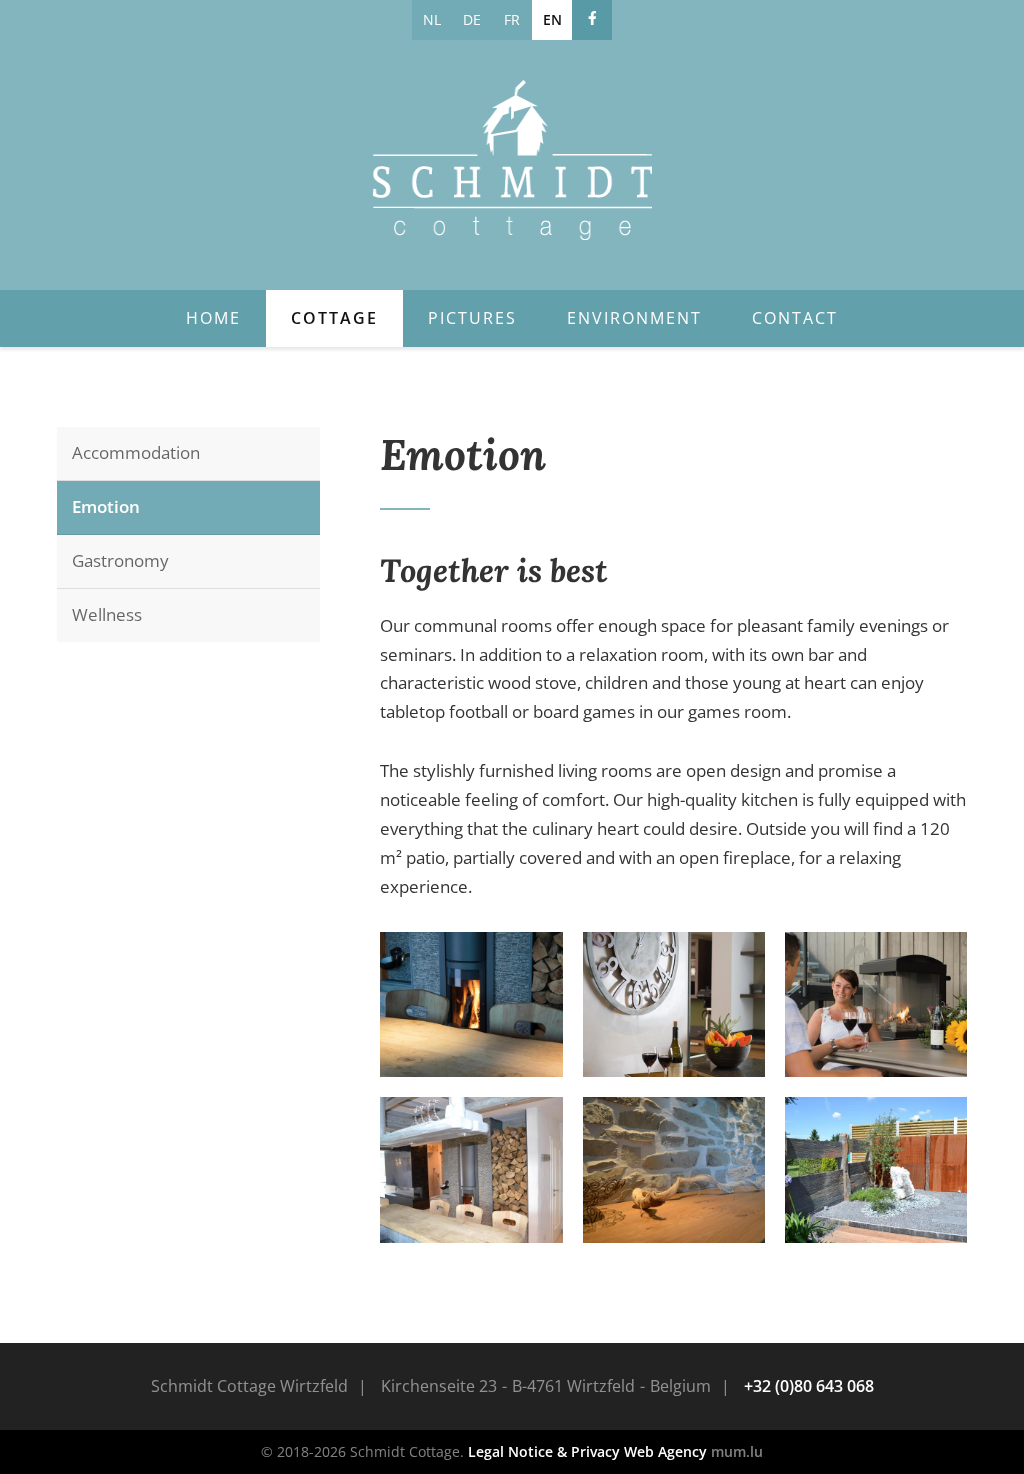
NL (432, 19)
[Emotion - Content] (471, 1005)
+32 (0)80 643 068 (809, 1386)
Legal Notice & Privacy (544, 1451)
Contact (795, 318)
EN (552, 19)
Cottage (334, 318)
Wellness (107, 614)
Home (213, 318)
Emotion (106, 506)
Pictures (472, 318)
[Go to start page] (512, 160)
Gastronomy (120, 560)
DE (472, 19)
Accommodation (136, 452)
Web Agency (665, 1451)
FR (512, 19)
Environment (634, 318)
